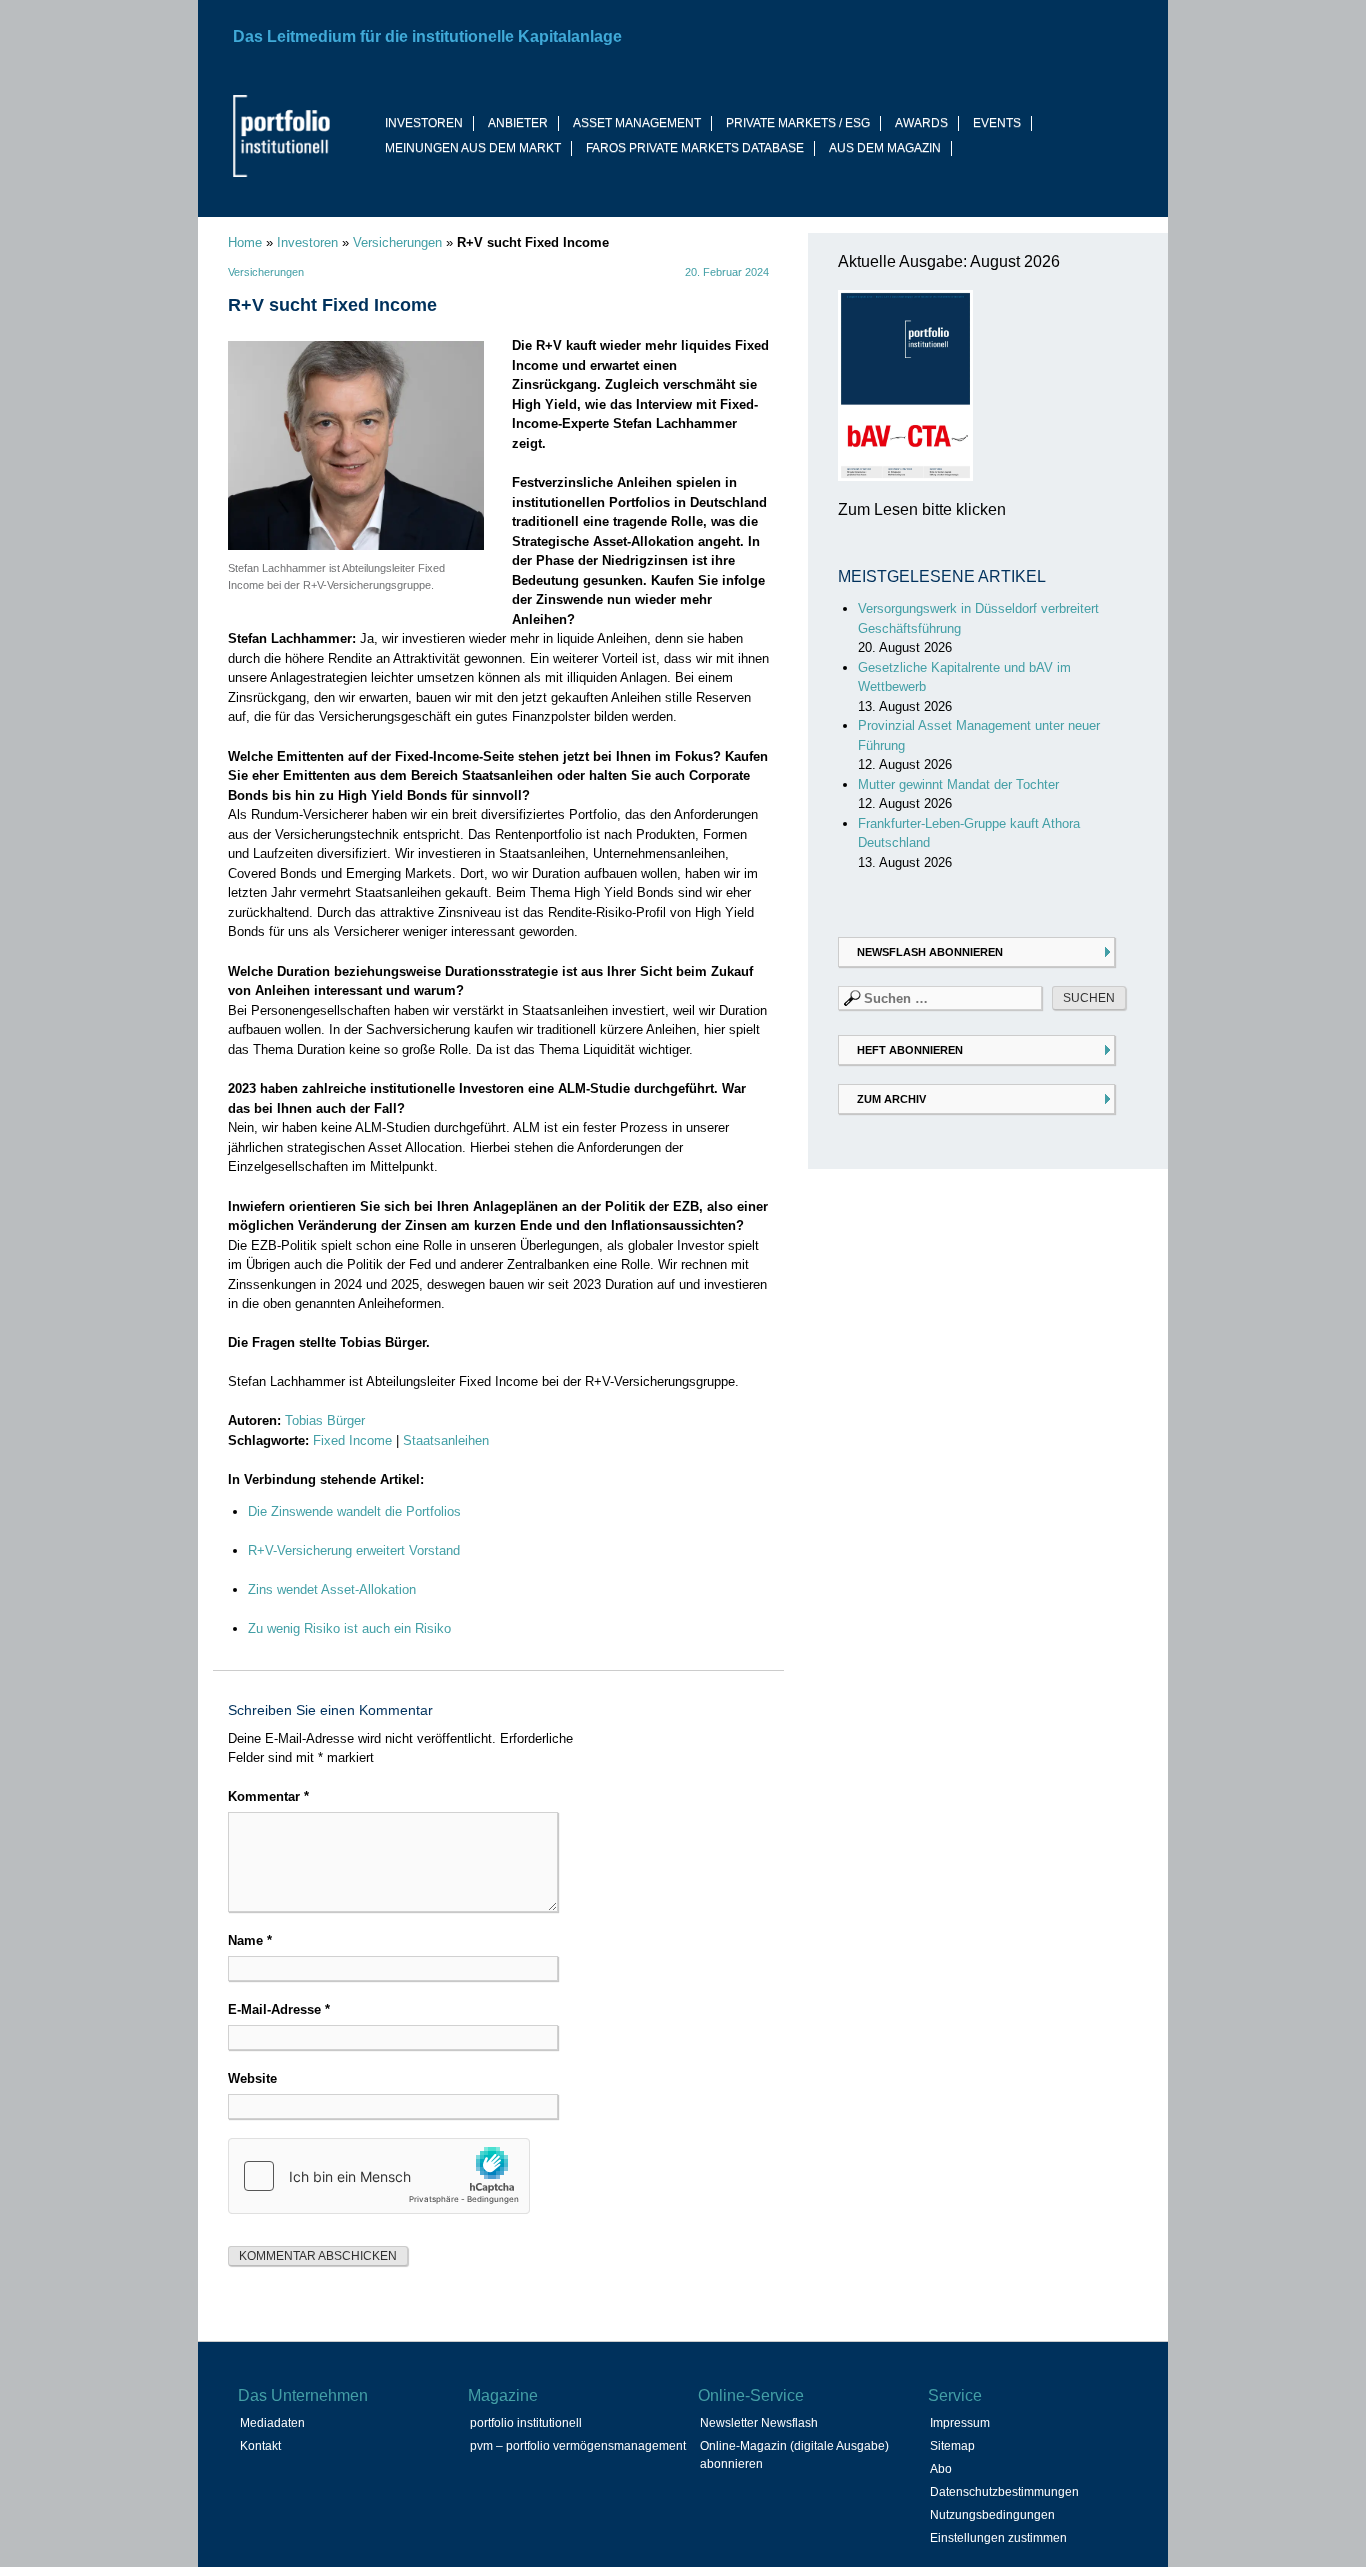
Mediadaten (272, 2423)
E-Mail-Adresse (279, 2009)
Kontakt (260, 2446)
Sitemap (952, 2446)
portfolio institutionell (526, 2423)
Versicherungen (397, 242)
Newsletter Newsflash (759, 2423)
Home (245, 242)
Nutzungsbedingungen (992, 2515)
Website (252, 2078)
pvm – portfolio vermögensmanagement (578, 2446)
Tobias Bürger (325, 1420)
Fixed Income (352, 1440)
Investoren (307, 242)
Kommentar (268, 1796)
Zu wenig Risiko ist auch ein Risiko (349, 1628)
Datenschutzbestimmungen (1004, 2492)
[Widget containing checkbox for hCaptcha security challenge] (379, 2176)
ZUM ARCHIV (891, 1099)
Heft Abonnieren (910, 1050)
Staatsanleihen (446, 1440)
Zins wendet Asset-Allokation (332, 1589)
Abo (941, 2469)
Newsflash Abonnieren (930, 952)
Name (250, 1940)
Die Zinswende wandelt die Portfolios (354, 1511)
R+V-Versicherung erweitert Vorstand (354, 1550)
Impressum (960, 2423)
